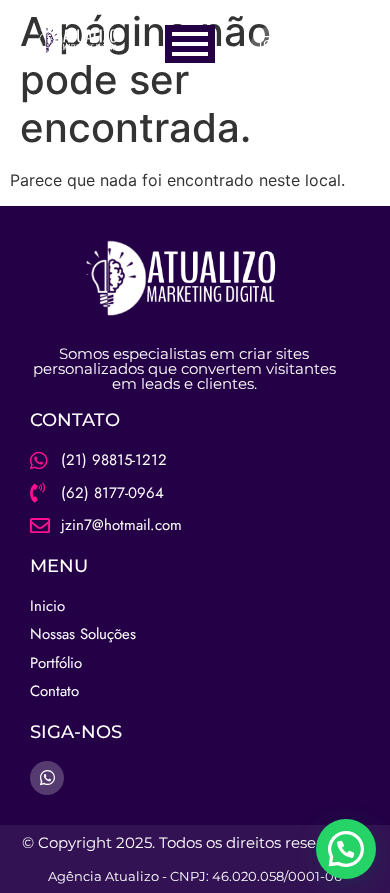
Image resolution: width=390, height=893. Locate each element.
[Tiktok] (346, 44)
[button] (346, 849)
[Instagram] (268, 44)
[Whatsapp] (307, 44)
